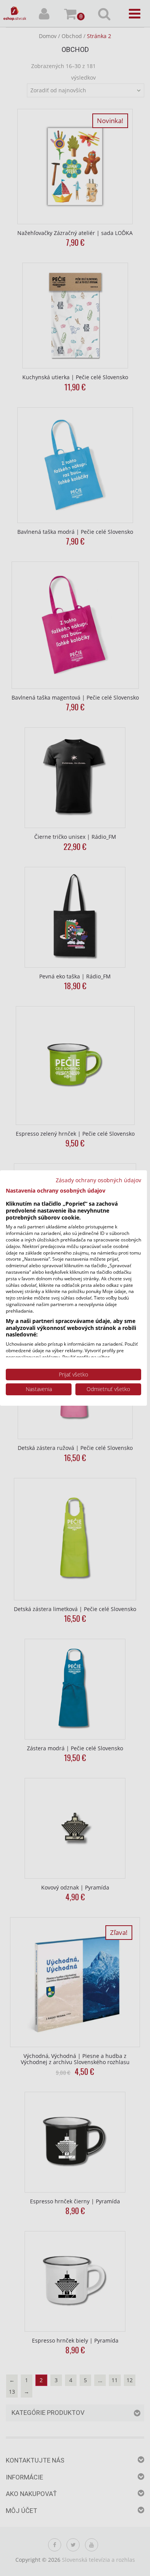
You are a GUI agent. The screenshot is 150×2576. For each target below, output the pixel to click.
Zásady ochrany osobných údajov (98, 1180)
